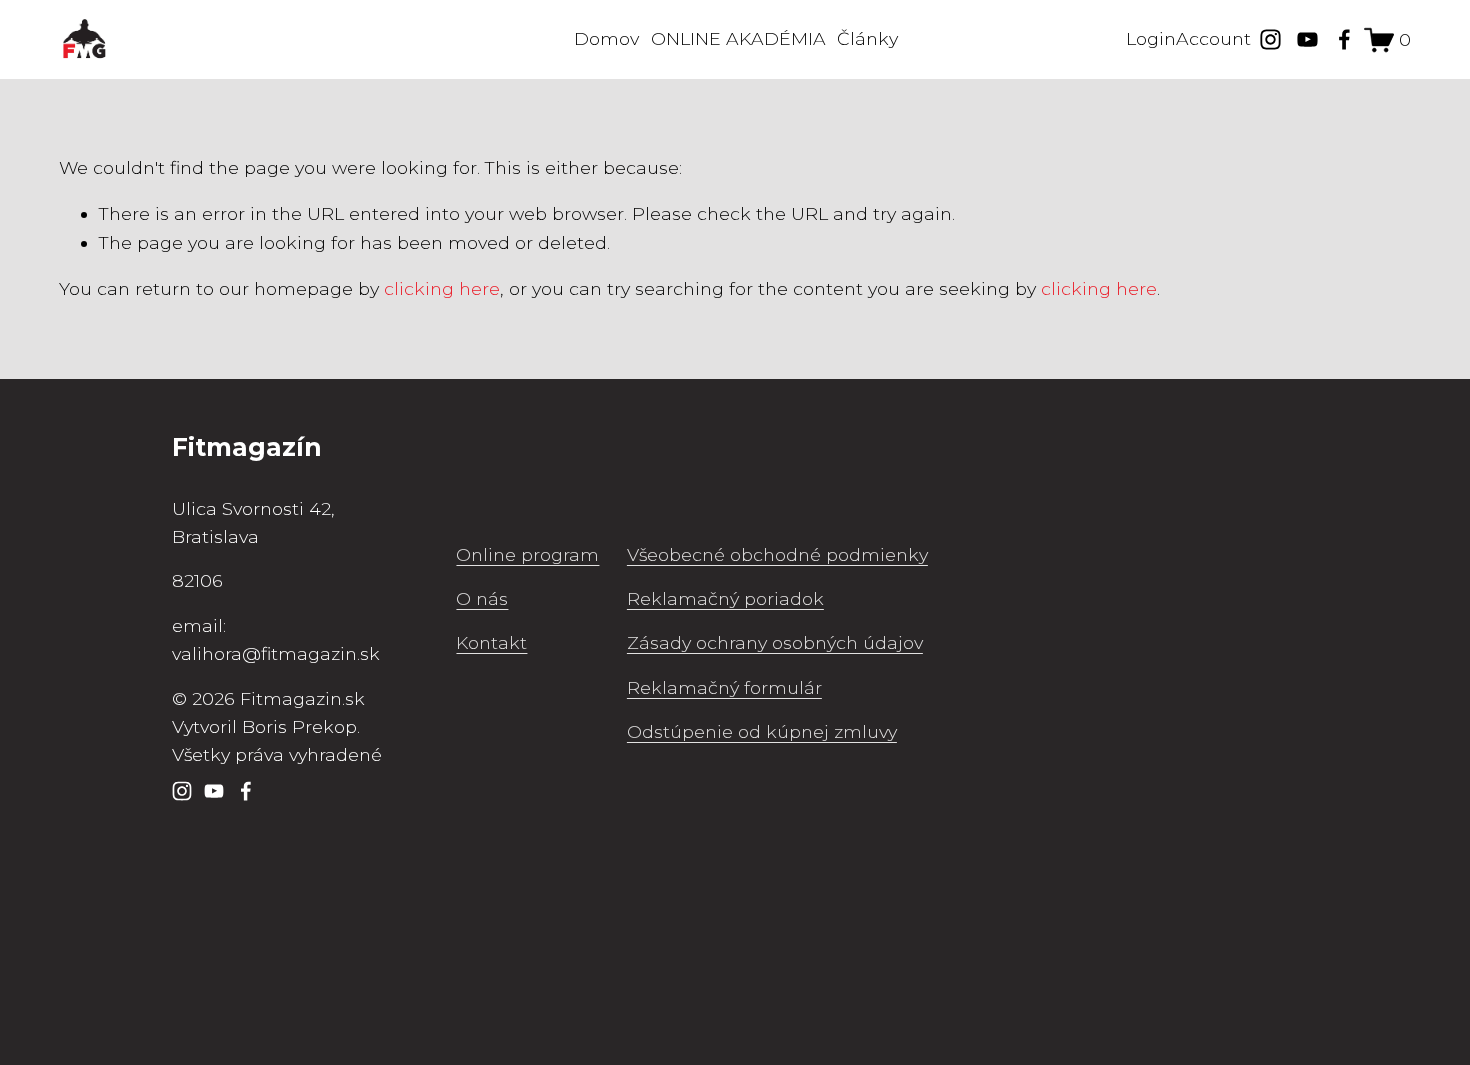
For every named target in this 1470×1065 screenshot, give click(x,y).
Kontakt (491, 642)
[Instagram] (1270, 39)
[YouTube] (1307, 39)
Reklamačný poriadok (725, 598)
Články (867, 38)
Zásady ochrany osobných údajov (775, 642)
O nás (482, 598)
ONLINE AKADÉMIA (738, 38)
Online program (527, 554)
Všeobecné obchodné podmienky (777, 554)
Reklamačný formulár (724, 687)
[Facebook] (1344, 39)
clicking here (442, 288)
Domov (606, 38)
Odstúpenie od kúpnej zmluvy (762, 731)
